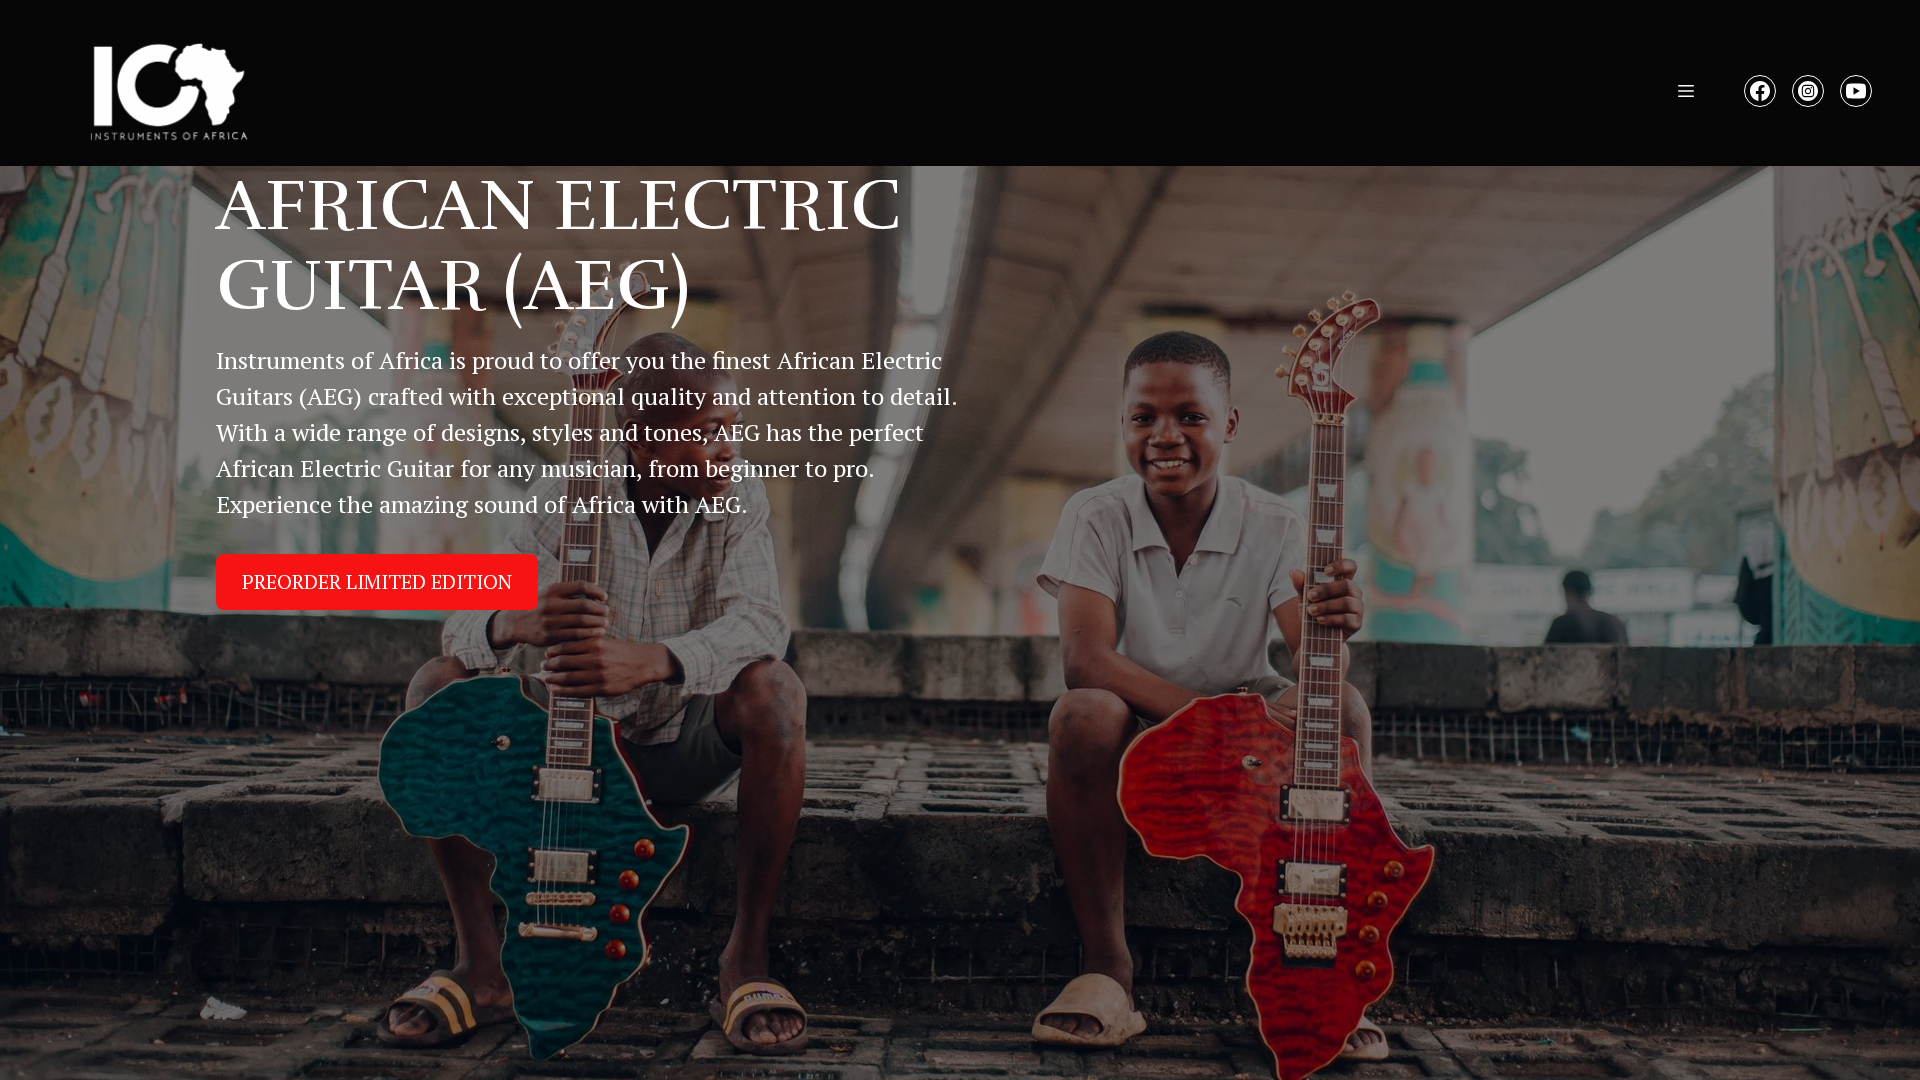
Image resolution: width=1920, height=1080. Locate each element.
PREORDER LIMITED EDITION (377, 581)
